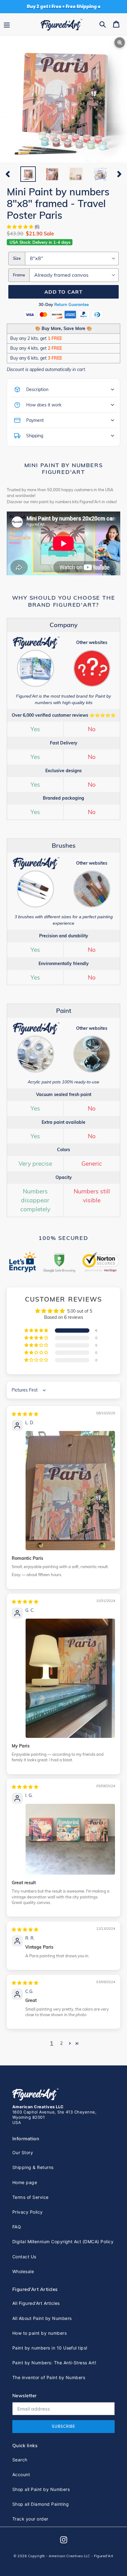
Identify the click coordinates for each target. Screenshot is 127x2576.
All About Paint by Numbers (42, 2318)
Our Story (23, 2152)
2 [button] (61, 2043)
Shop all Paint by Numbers (41, 2489)
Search (20, 2460)
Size (17, 258)
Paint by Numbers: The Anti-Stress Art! (54, 2363)
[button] (21, 227)
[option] (28, 174)
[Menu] (7, 24)
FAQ (17, 2227)
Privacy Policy (28, 2212)
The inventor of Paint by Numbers (49, 2377)
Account (21, 2474)
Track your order (30, 2519)
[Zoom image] (63, 100)
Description (37, 389)
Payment (35, 420)
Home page (25, 2182)
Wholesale (23, 2271)
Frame (19, 275)
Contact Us (24, 2257)
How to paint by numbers (39, 2333)
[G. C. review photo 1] (70, 1678)
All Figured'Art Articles (36, 2303)
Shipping (35, 436)
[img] (25, 1414)
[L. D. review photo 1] (70, 1491)
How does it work (44, 405)
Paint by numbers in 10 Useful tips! (50, 2348)
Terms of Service (31, 2197)
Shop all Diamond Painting (41, 2504)
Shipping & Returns (33, 2167)
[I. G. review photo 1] (70, 1839)
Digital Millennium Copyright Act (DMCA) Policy (63, 2242)
